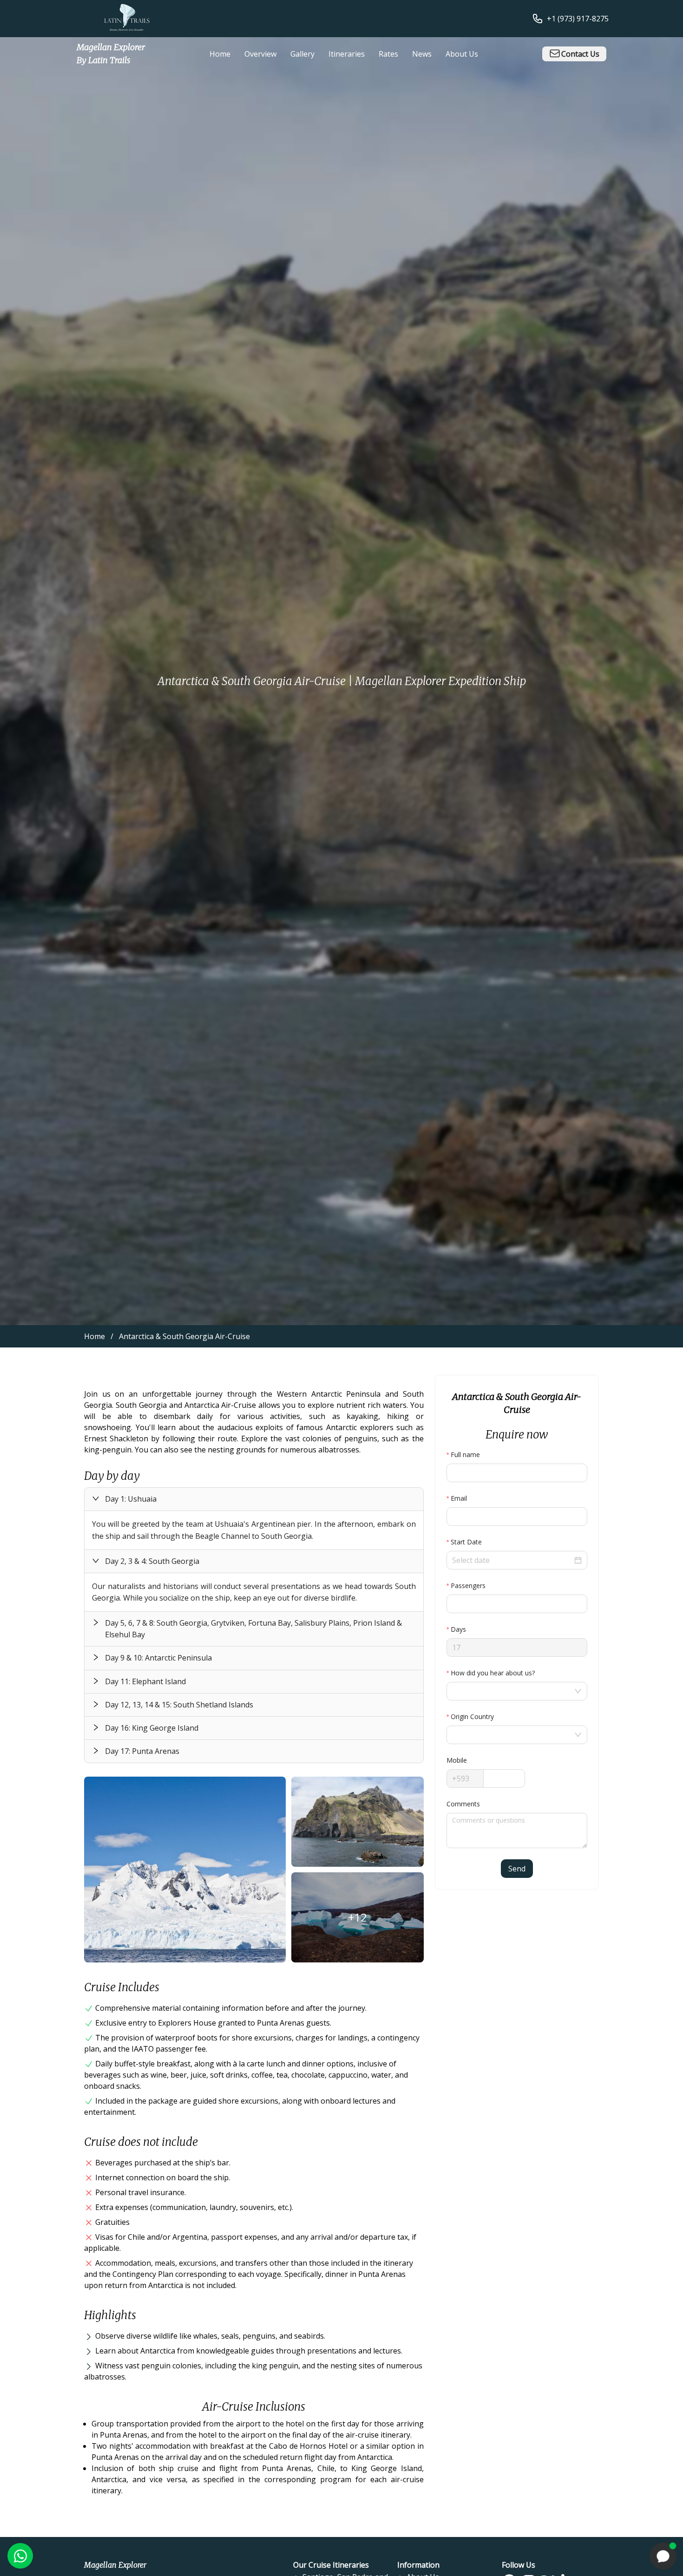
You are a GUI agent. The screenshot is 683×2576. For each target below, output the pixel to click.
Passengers (468, 1585)
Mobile (457, 1760)
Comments (463, 1804)
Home (95, 1336)
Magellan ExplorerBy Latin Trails (111, 54)
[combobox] (512, 1691)
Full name (465, 1455)
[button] (254, 1499)
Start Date (466, 1542)
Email (459, 1498)
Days (458, 1629)
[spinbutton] (517, 1604)
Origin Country (472, 1716)
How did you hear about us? (493, 1673)
